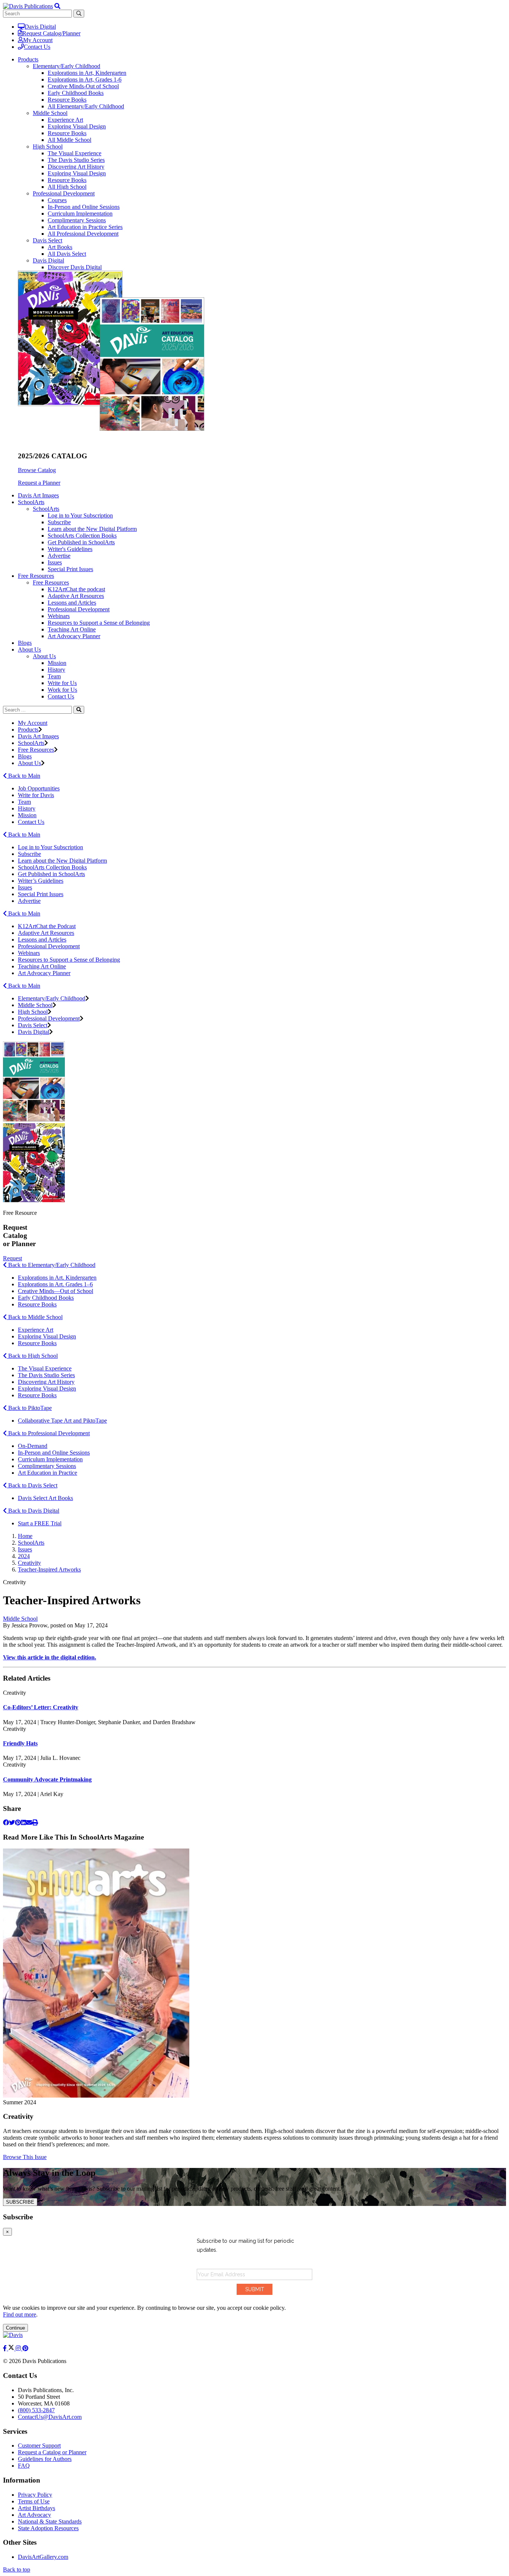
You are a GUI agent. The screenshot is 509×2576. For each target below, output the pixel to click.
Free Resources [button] (36, 576)
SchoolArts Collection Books (82, 536)
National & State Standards (50, 2521)
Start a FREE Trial (40, 1523)
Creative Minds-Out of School (83, 86)
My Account (38, 40)
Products (28, 730)
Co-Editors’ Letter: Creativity (41, 1707)
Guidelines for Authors (45, 2459)
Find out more (20, 2314)
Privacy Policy (35, 2495)
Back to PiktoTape (29, 1408)
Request (12, 1258)
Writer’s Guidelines (41, 881)
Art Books (60, 247)
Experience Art (65, 120)
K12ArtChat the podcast (76, 589)
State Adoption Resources (48, 2528)
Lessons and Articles (72, 603)
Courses (57, 200)
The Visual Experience (75, 153)
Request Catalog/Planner (51, 33)
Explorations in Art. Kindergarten (57, 1278)
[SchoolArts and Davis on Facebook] (6, 2348)
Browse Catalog (37, 470)
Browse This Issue (25, 2157)
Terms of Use (34, 2501)
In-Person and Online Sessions (84, 207)
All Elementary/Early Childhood (86, 106)
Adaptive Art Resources (76, 596)
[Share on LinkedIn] (23, 1823)
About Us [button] (29, 649)
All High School (67, 187)
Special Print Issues (70, 569)
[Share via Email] (29, 1823)
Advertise (59, 556)
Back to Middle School (35, 1317)
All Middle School (69, 140)
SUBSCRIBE (20, 2202)
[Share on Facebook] (6, 1823)
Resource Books (67, 100)
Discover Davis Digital (75, 267)
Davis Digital (40, 27)
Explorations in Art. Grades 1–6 (55, 1284)
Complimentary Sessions (77, 220)
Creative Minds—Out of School (56, 1291)
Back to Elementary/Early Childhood (51, 1265)
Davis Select (48, 240)
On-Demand (33, 1446)
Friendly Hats (20, 1743)
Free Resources (51, 582)
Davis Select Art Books (45, 1498)
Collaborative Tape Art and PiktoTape (62, 1421)
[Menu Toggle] (57, 6)
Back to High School (32, 1356)
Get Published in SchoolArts (81, 542)
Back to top (17, 2569)
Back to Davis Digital (33, 1511)
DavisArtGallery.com (43, 2557)
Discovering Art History (76, 167)
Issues (55, 562)
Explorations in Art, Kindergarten (87, 73)
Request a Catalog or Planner (52, 2452)
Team (54, 676)
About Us (44, 656)
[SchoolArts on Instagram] (19, 2348)
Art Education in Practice (48, 1473)
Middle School (50, 113)
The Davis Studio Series (76, 160)
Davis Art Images (38, 495)
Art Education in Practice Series (85, 227)
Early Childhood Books (76, 93)
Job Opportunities (39, 788)
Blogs (25, 643)
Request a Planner (39, 483)
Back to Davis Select (32, 1485)
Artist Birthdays (37, 2508)
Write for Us (62, 683)
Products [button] (28, 59)
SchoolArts (46, 509)
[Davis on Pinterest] (25, 2348)
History (56, 670)
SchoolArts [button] (31, 502)
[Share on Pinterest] (18, 1823)
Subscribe (59, 522)
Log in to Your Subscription (80, 515)
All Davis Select (67, 254)
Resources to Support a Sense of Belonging (99, 623)
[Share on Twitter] (12, 1823)
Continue (15, 2328)
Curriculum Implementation (80, 214)
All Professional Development (83, 234)
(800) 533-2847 (36, 2410)
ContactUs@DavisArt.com (50, 2417)
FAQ (24, 2466)
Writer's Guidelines (70, 549)
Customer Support (39, 2446)
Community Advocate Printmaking (47, 1779)
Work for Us (62, 690)
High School (48, 147)
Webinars (59, 616)
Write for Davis (36, 795)
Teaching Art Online (72, 629)
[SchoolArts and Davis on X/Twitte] (12, 2348)
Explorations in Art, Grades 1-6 (85, 79)
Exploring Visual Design (77, 126)
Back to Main (23, 776)
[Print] (35, 1823)
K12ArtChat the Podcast (47, 926)
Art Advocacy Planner (74, 636)
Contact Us (37, 47)
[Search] (79, 710)
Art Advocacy (34, 2515)
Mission (57, 663)
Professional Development (64, 193)
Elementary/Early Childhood (67, 66)
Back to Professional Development (48, 1433)
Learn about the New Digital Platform (92, 529)
